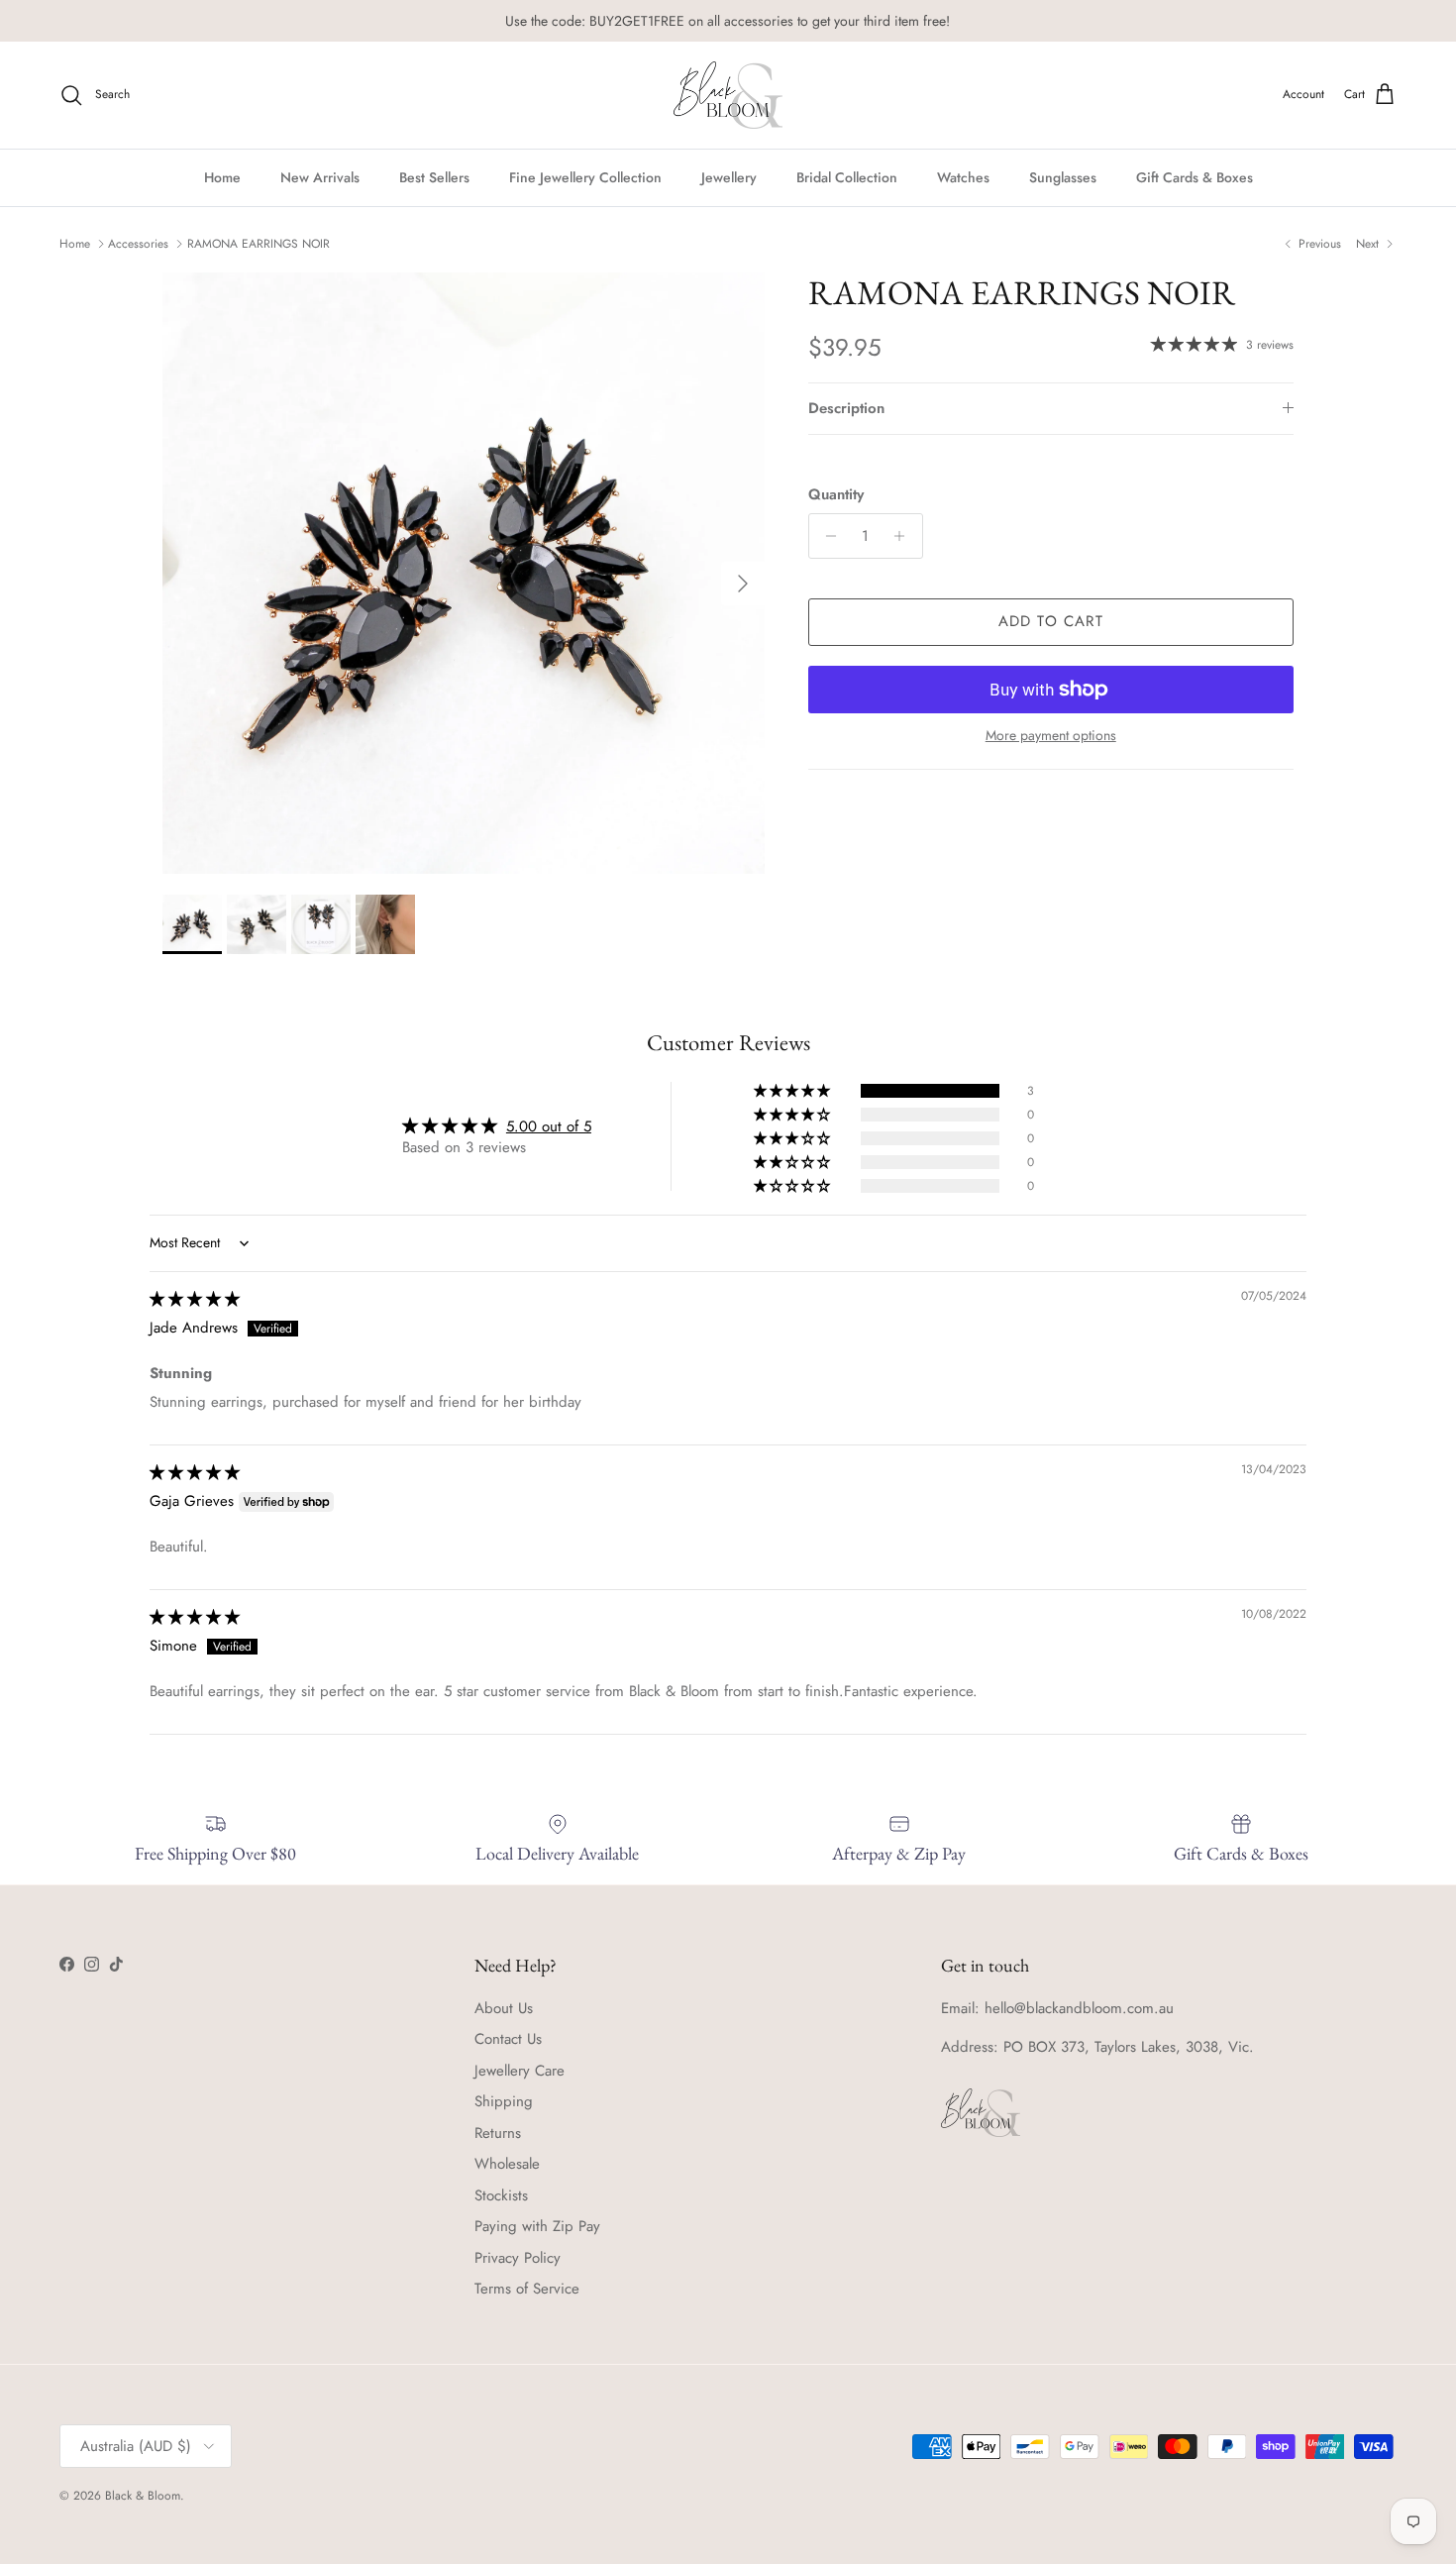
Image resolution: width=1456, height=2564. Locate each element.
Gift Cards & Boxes (1195, 176)
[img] (195, 1299)
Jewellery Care (520, 2071)
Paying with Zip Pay (537, 2226)
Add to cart (1051, 621)
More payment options (1051, 736)
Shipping (504, 2101)
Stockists (501, 2195)
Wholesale (507, 2164)
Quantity (836, 495)
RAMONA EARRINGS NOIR (259, 244)
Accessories (138, 244)
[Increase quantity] (905, 536)
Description (846, 408)
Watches (963, 176)
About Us (504, 2008)
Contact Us (508, 2039)
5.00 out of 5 (549, 1126)
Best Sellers (434, 176)
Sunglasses (1063, 176)
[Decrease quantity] (827, 536)
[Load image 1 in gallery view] (464, 574)
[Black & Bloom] (728, 95)
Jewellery (729, 176)
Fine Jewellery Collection (585, 176)
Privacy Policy (518, 2258)
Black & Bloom (143, 2496)
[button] (793, 1091)
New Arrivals (320, 176)
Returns (498, 2133)
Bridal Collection (847, 176)
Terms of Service (527, 2289)
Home (222, 176)
